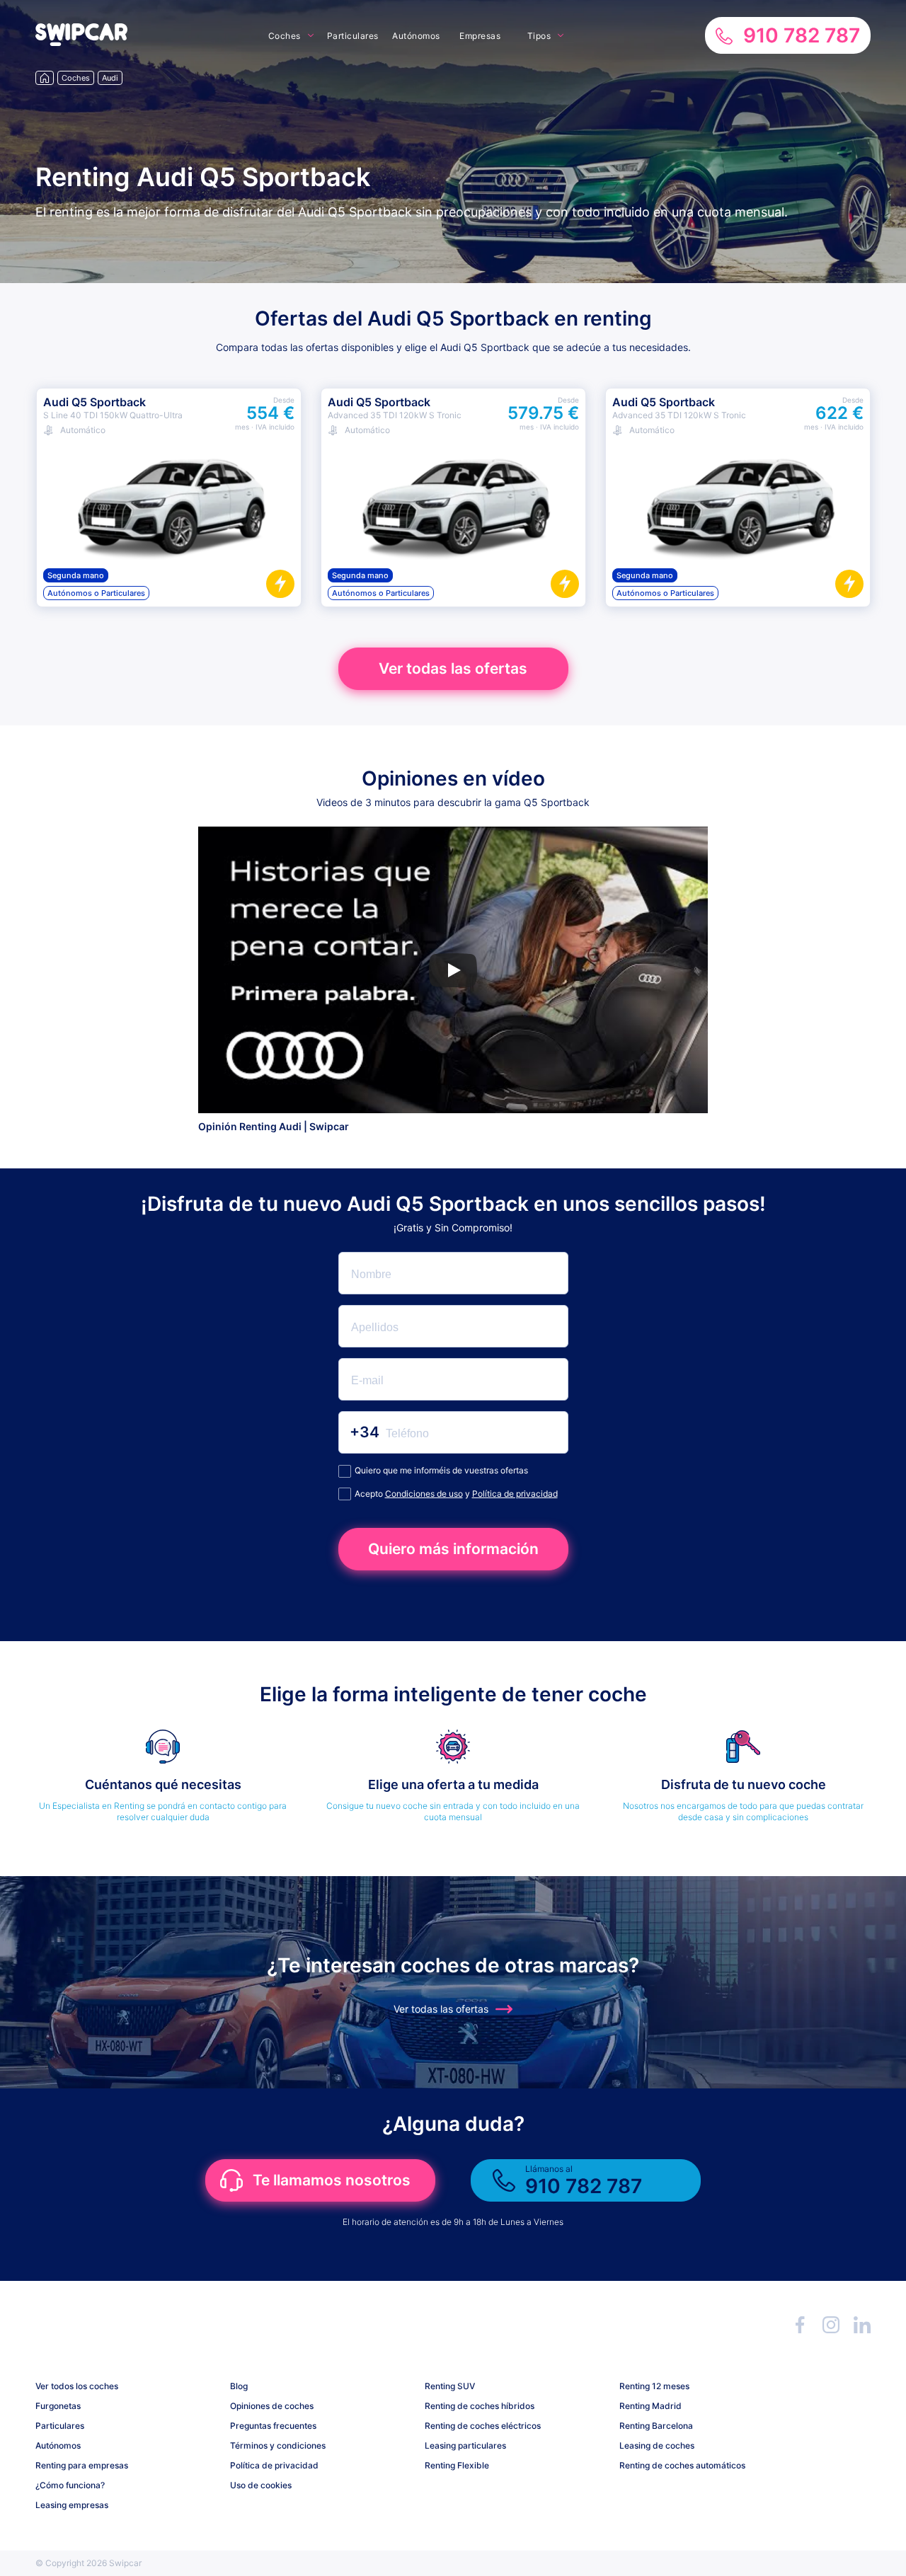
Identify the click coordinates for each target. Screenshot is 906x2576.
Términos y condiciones (278, 2445)
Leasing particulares (465, 2445)
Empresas (480, 36)
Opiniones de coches (272, 2406)
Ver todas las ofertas (453, 668)
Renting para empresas (82, 2465)
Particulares (353, 36)
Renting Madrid (650, 2406)
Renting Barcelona (656, 2426)
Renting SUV (450, 2386)
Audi (110, 78)
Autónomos (416, 36)
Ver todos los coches (77, 2386)
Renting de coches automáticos (682, 2465)
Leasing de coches (657, 2445)
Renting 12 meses (654, 2386)
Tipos (539, 36)
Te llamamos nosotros (332, 2180)
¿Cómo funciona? (70, 2485)
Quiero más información (453, 1549)
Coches (285, 36)
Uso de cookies (261, 2485)
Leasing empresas (72, 2505)
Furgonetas (58, 2406)
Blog (239, 2386)
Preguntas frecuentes (273, 2426)
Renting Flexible (457, 2465)
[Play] (453, 970)
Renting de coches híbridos (480, 2406)
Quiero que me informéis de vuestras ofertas (441, 1470)
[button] (81, 42)
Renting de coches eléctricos (483, 2426)
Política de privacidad (515, 1494)
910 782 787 (802, 35)
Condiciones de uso (424, 1494)
